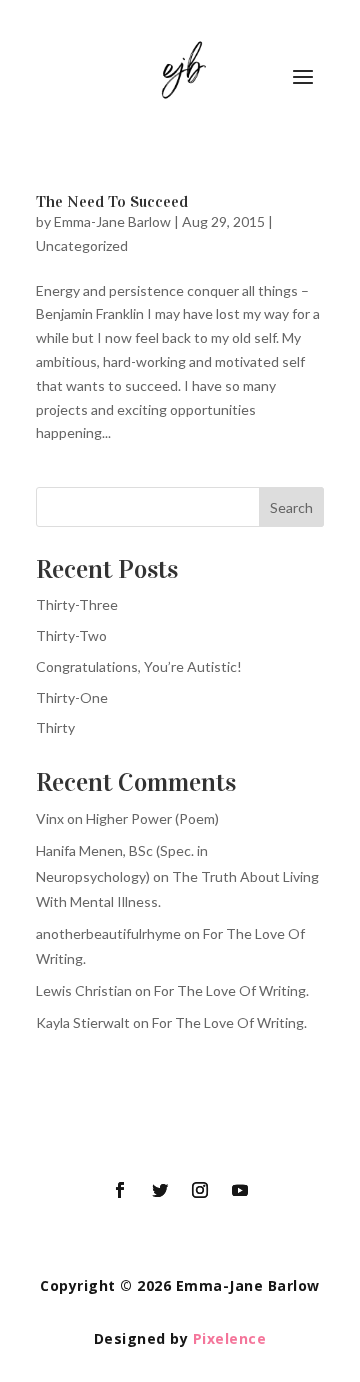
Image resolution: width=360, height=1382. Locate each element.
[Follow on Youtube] (240, 1190)
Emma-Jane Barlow (112, 221)
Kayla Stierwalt (83, 1022)
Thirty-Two (71, 635)
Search (291, 507)
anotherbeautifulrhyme (108, 933)
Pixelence (230, 1338)
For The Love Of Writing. (231, 990)
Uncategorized (82, 245)
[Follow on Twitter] (160, 1190)
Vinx (50, 818)
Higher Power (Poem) (152, 818)
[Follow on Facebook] (120, 1190)
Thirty (55, 727)
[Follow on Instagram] (200, 1190)
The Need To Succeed (112, 201)
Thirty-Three (77, 604)
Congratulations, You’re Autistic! (139, 666)
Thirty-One (72, 697)
